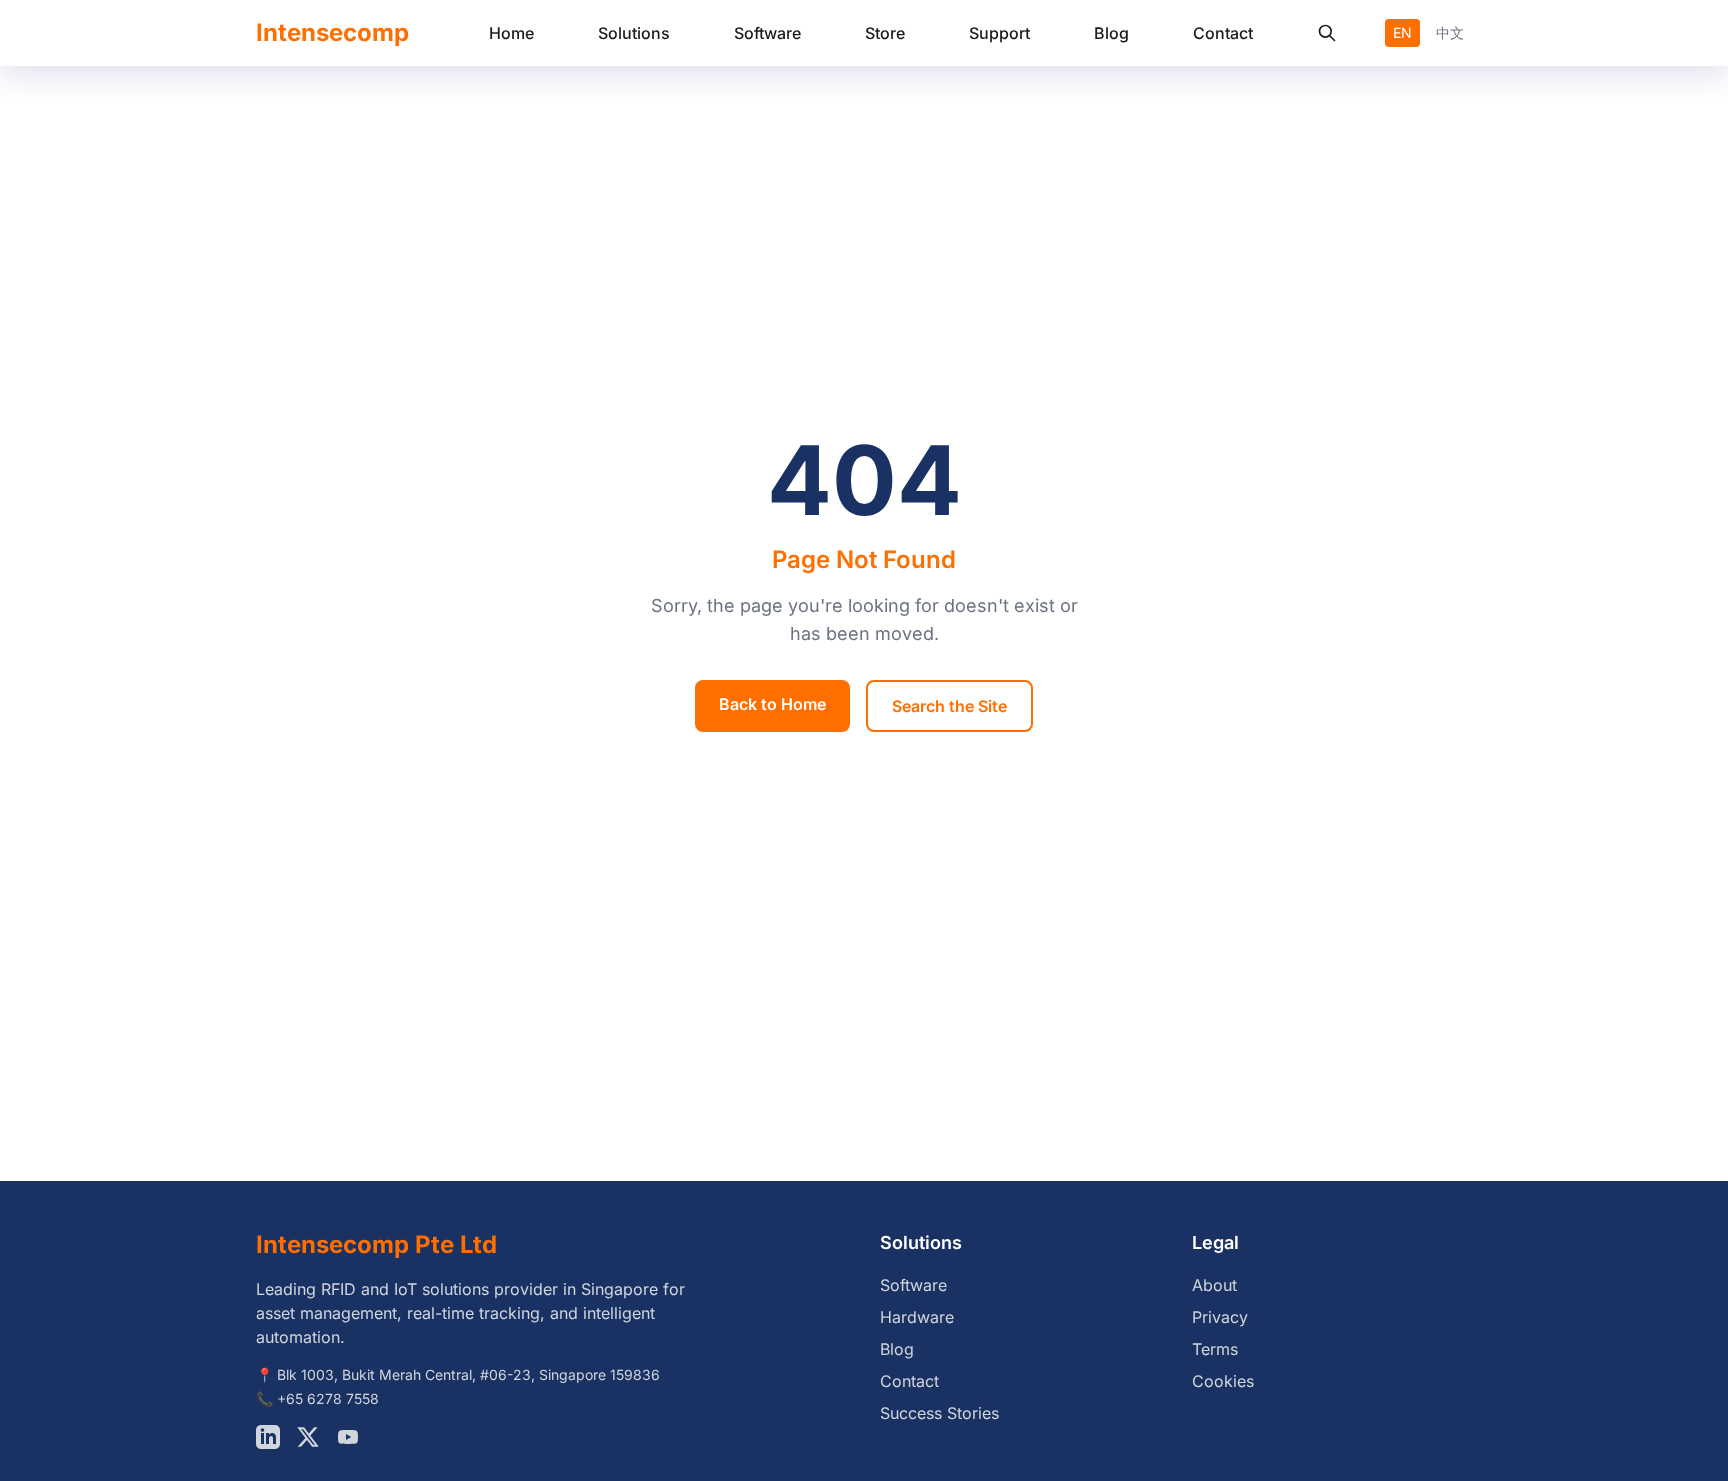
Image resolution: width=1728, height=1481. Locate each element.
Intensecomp (332, 32)
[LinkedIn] (268, 1437)
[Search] (1327, 33)
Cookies (1223, 1381)
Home (511, 33)
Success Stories (939, 1413)
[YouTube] (348, 1437)
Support (999, 33)
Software (767, 33)
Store (885, 33)
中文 (1450, 32)
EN (1402, 32)
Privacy (1220, 1317)
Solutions (634, 33)
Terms (1215, 1349)
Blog (1111, 33)
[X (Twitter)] (308, 1437)
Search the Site (949, 706)
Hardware (917, 1317)
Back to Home (772, 704)
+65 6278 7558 (328, 1398)
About (1214, 1285)
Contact (1223, 33)
